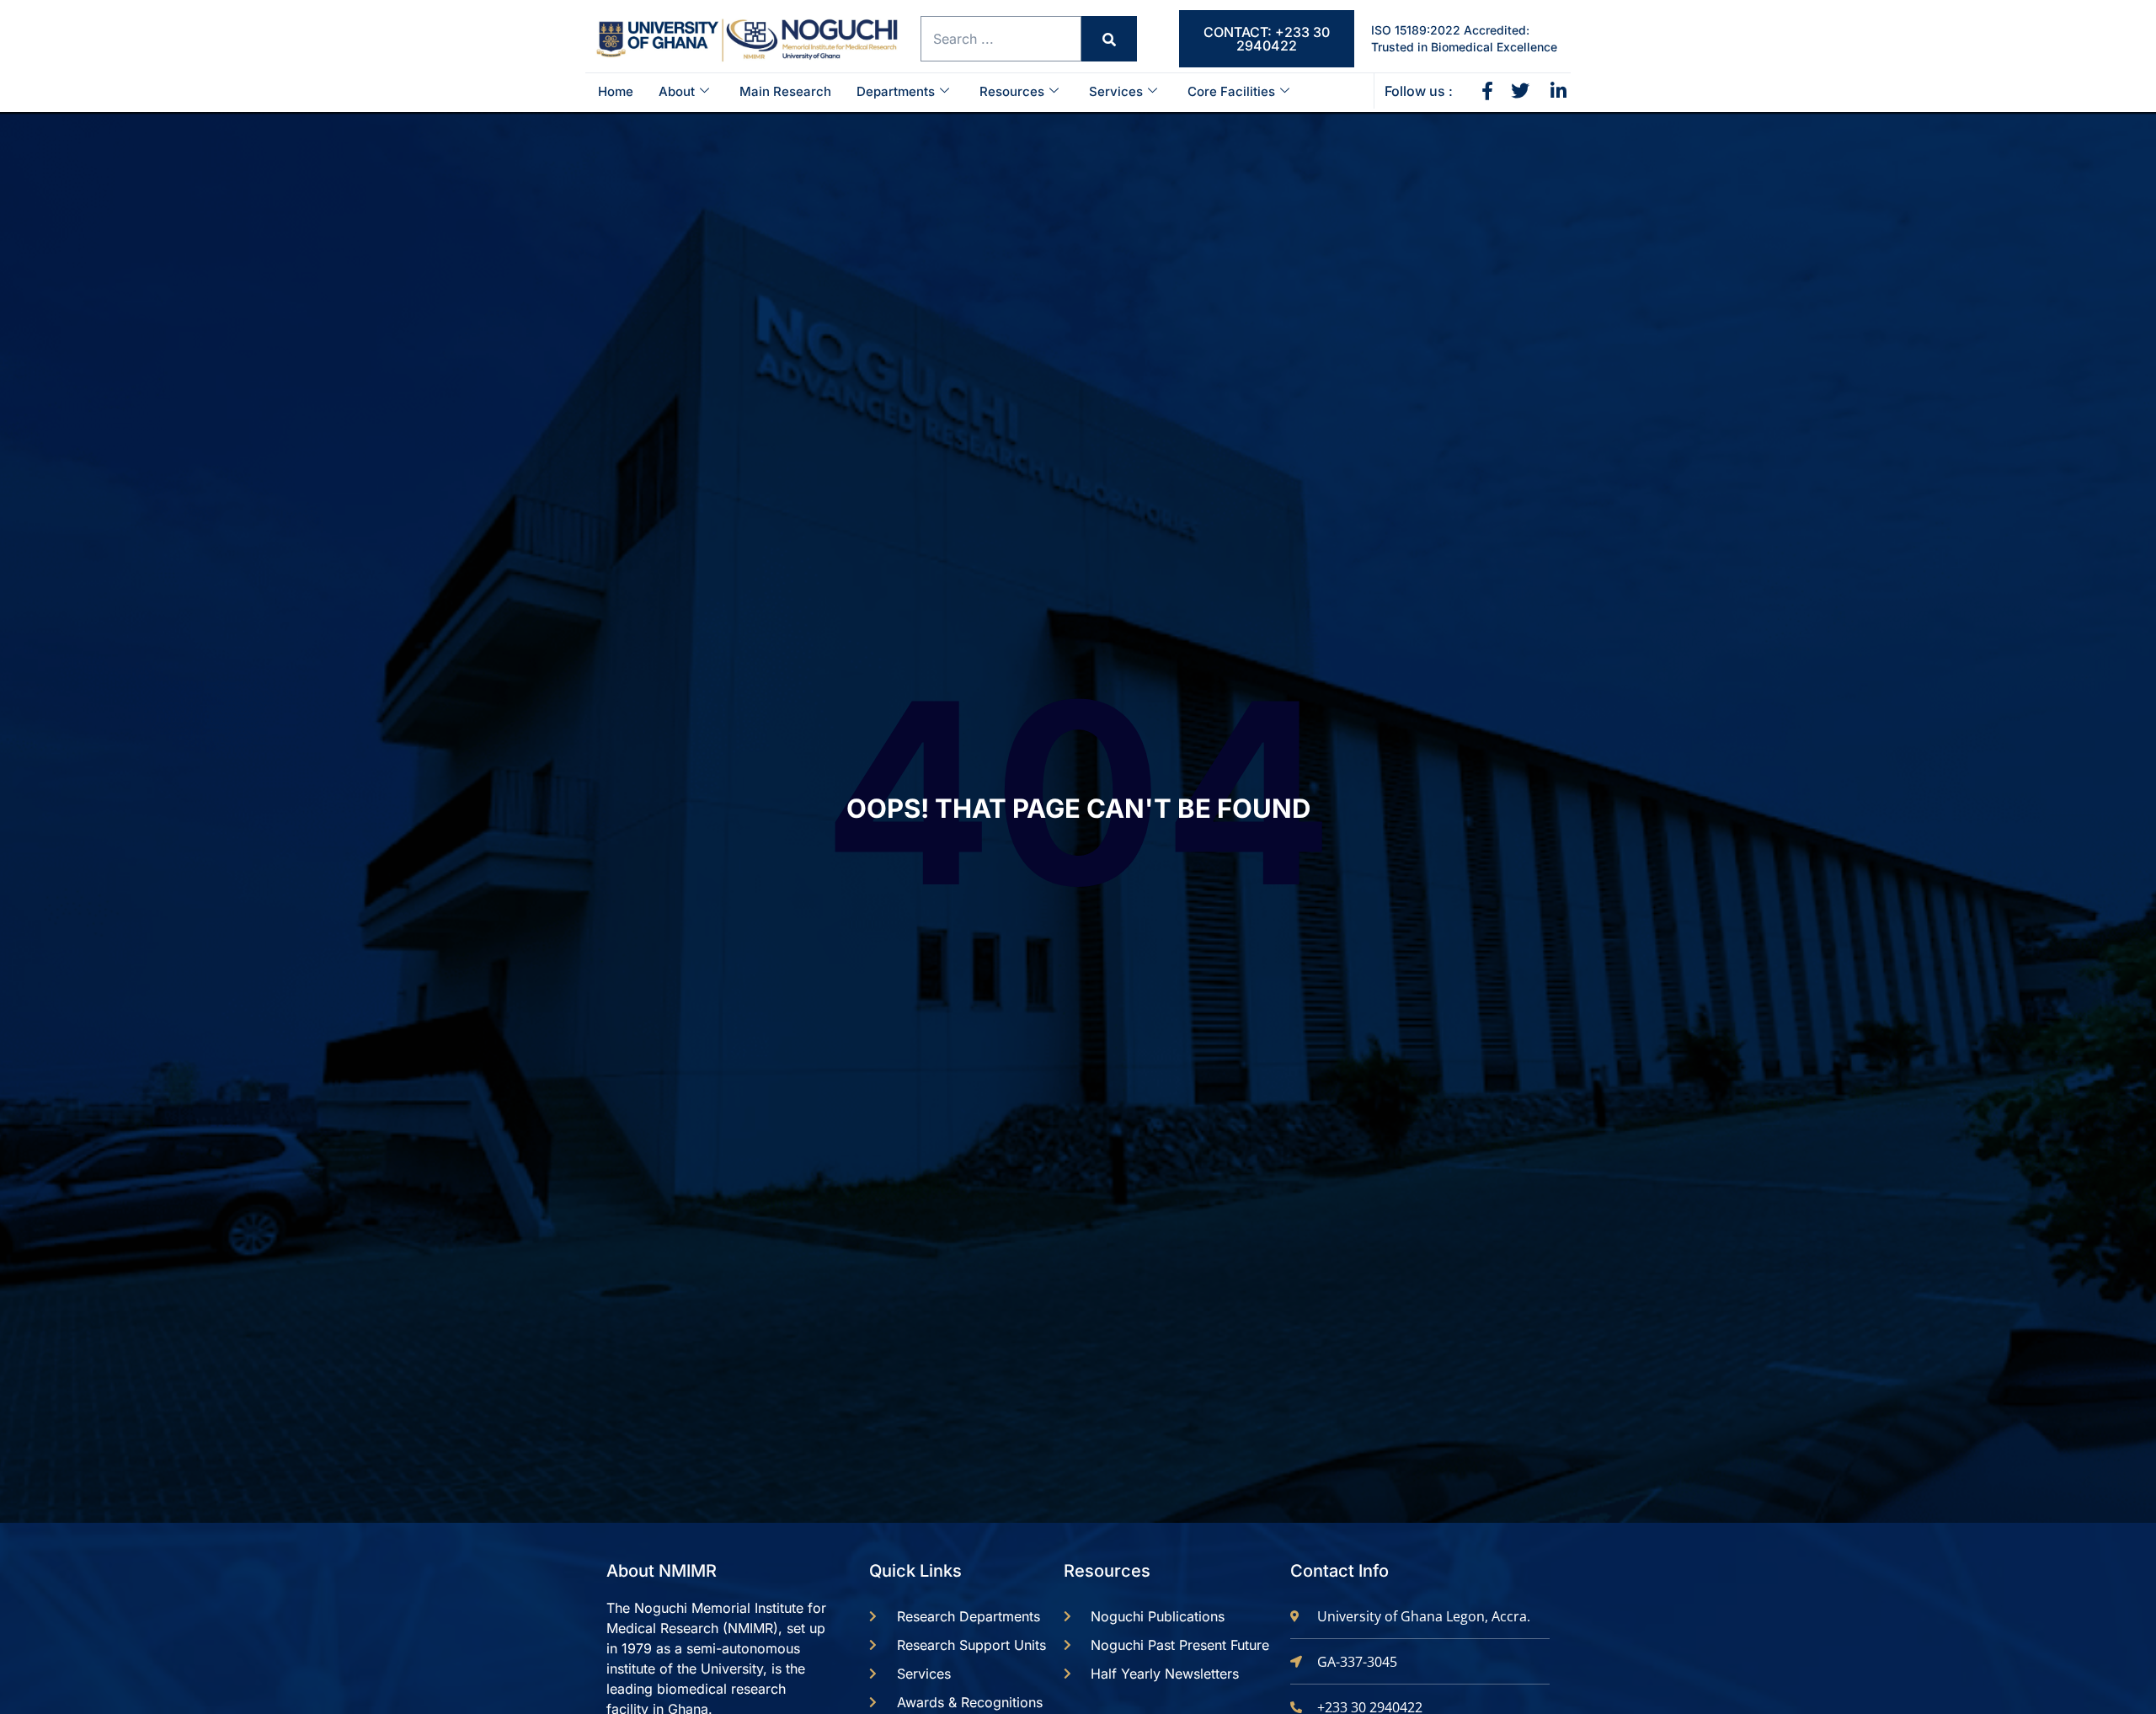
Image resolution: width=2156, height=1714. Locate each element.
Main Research (785, 91)
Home (616, 91)
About (677, 91)
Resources (1012, 91)
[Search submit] (1109, 39)
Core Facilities (1231, 91)
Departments (896, 91)
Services (1116, 91)
